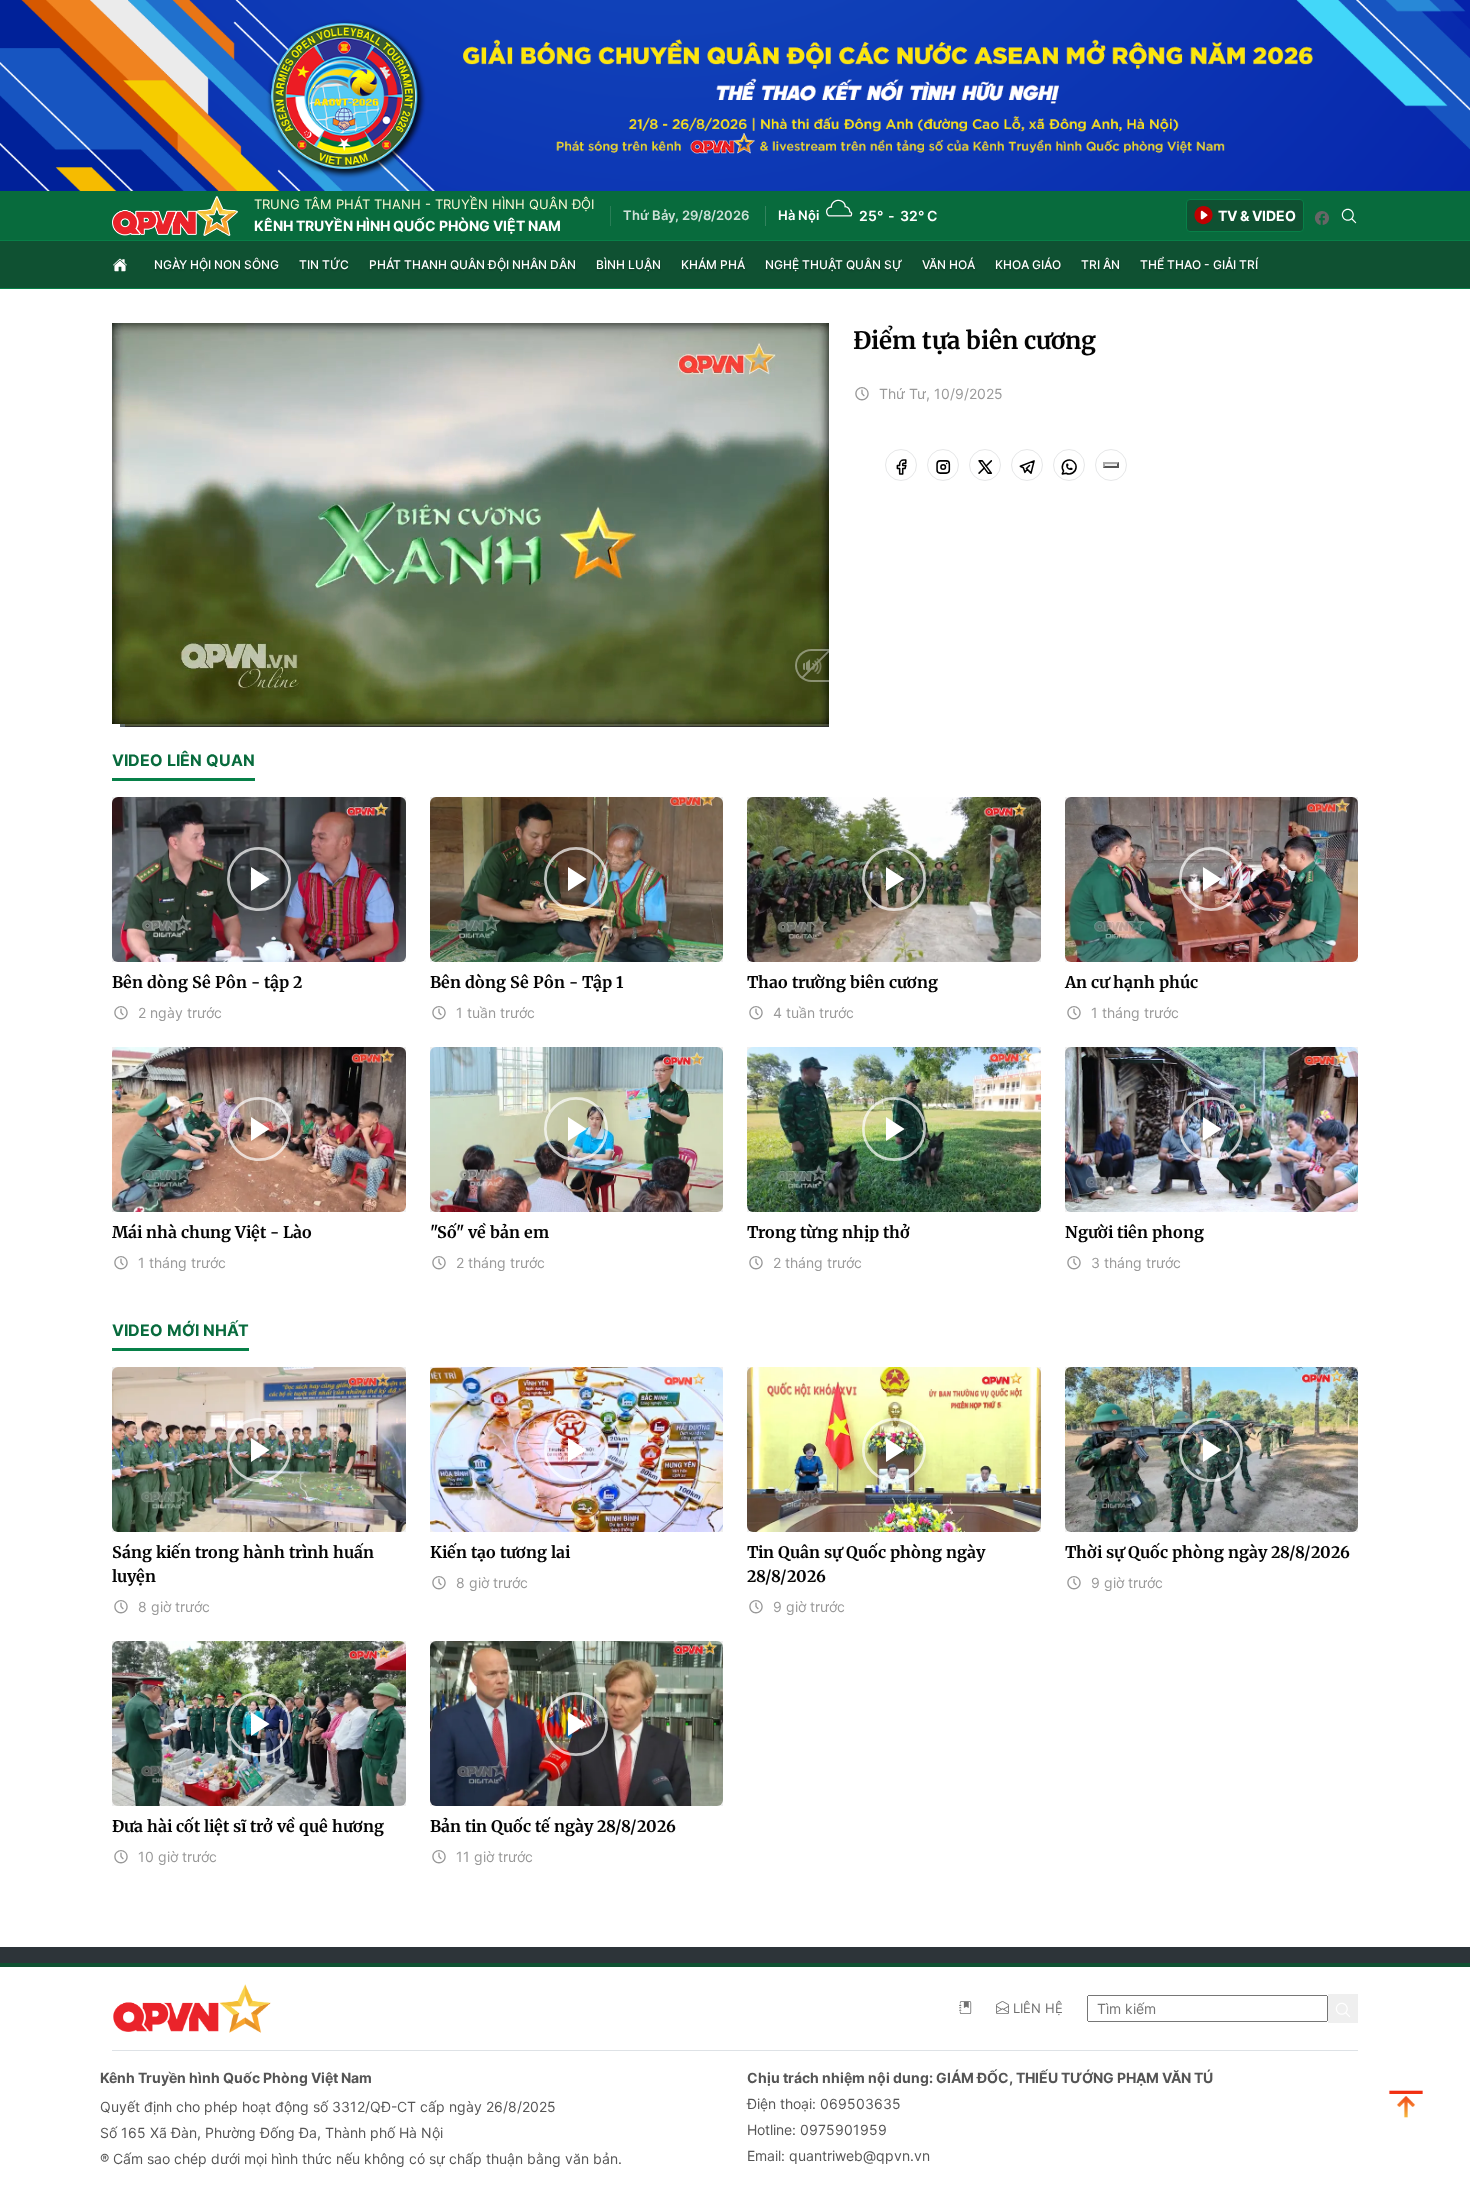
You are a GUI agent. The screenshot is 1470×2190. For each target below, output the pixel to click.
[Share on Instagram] (943, 465)
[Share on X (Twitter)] (985, 465)
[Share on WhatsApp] (1069, 465)
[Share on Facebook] (901, 465)
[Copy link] (1111, 465)
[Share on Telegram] (1027, 465)
